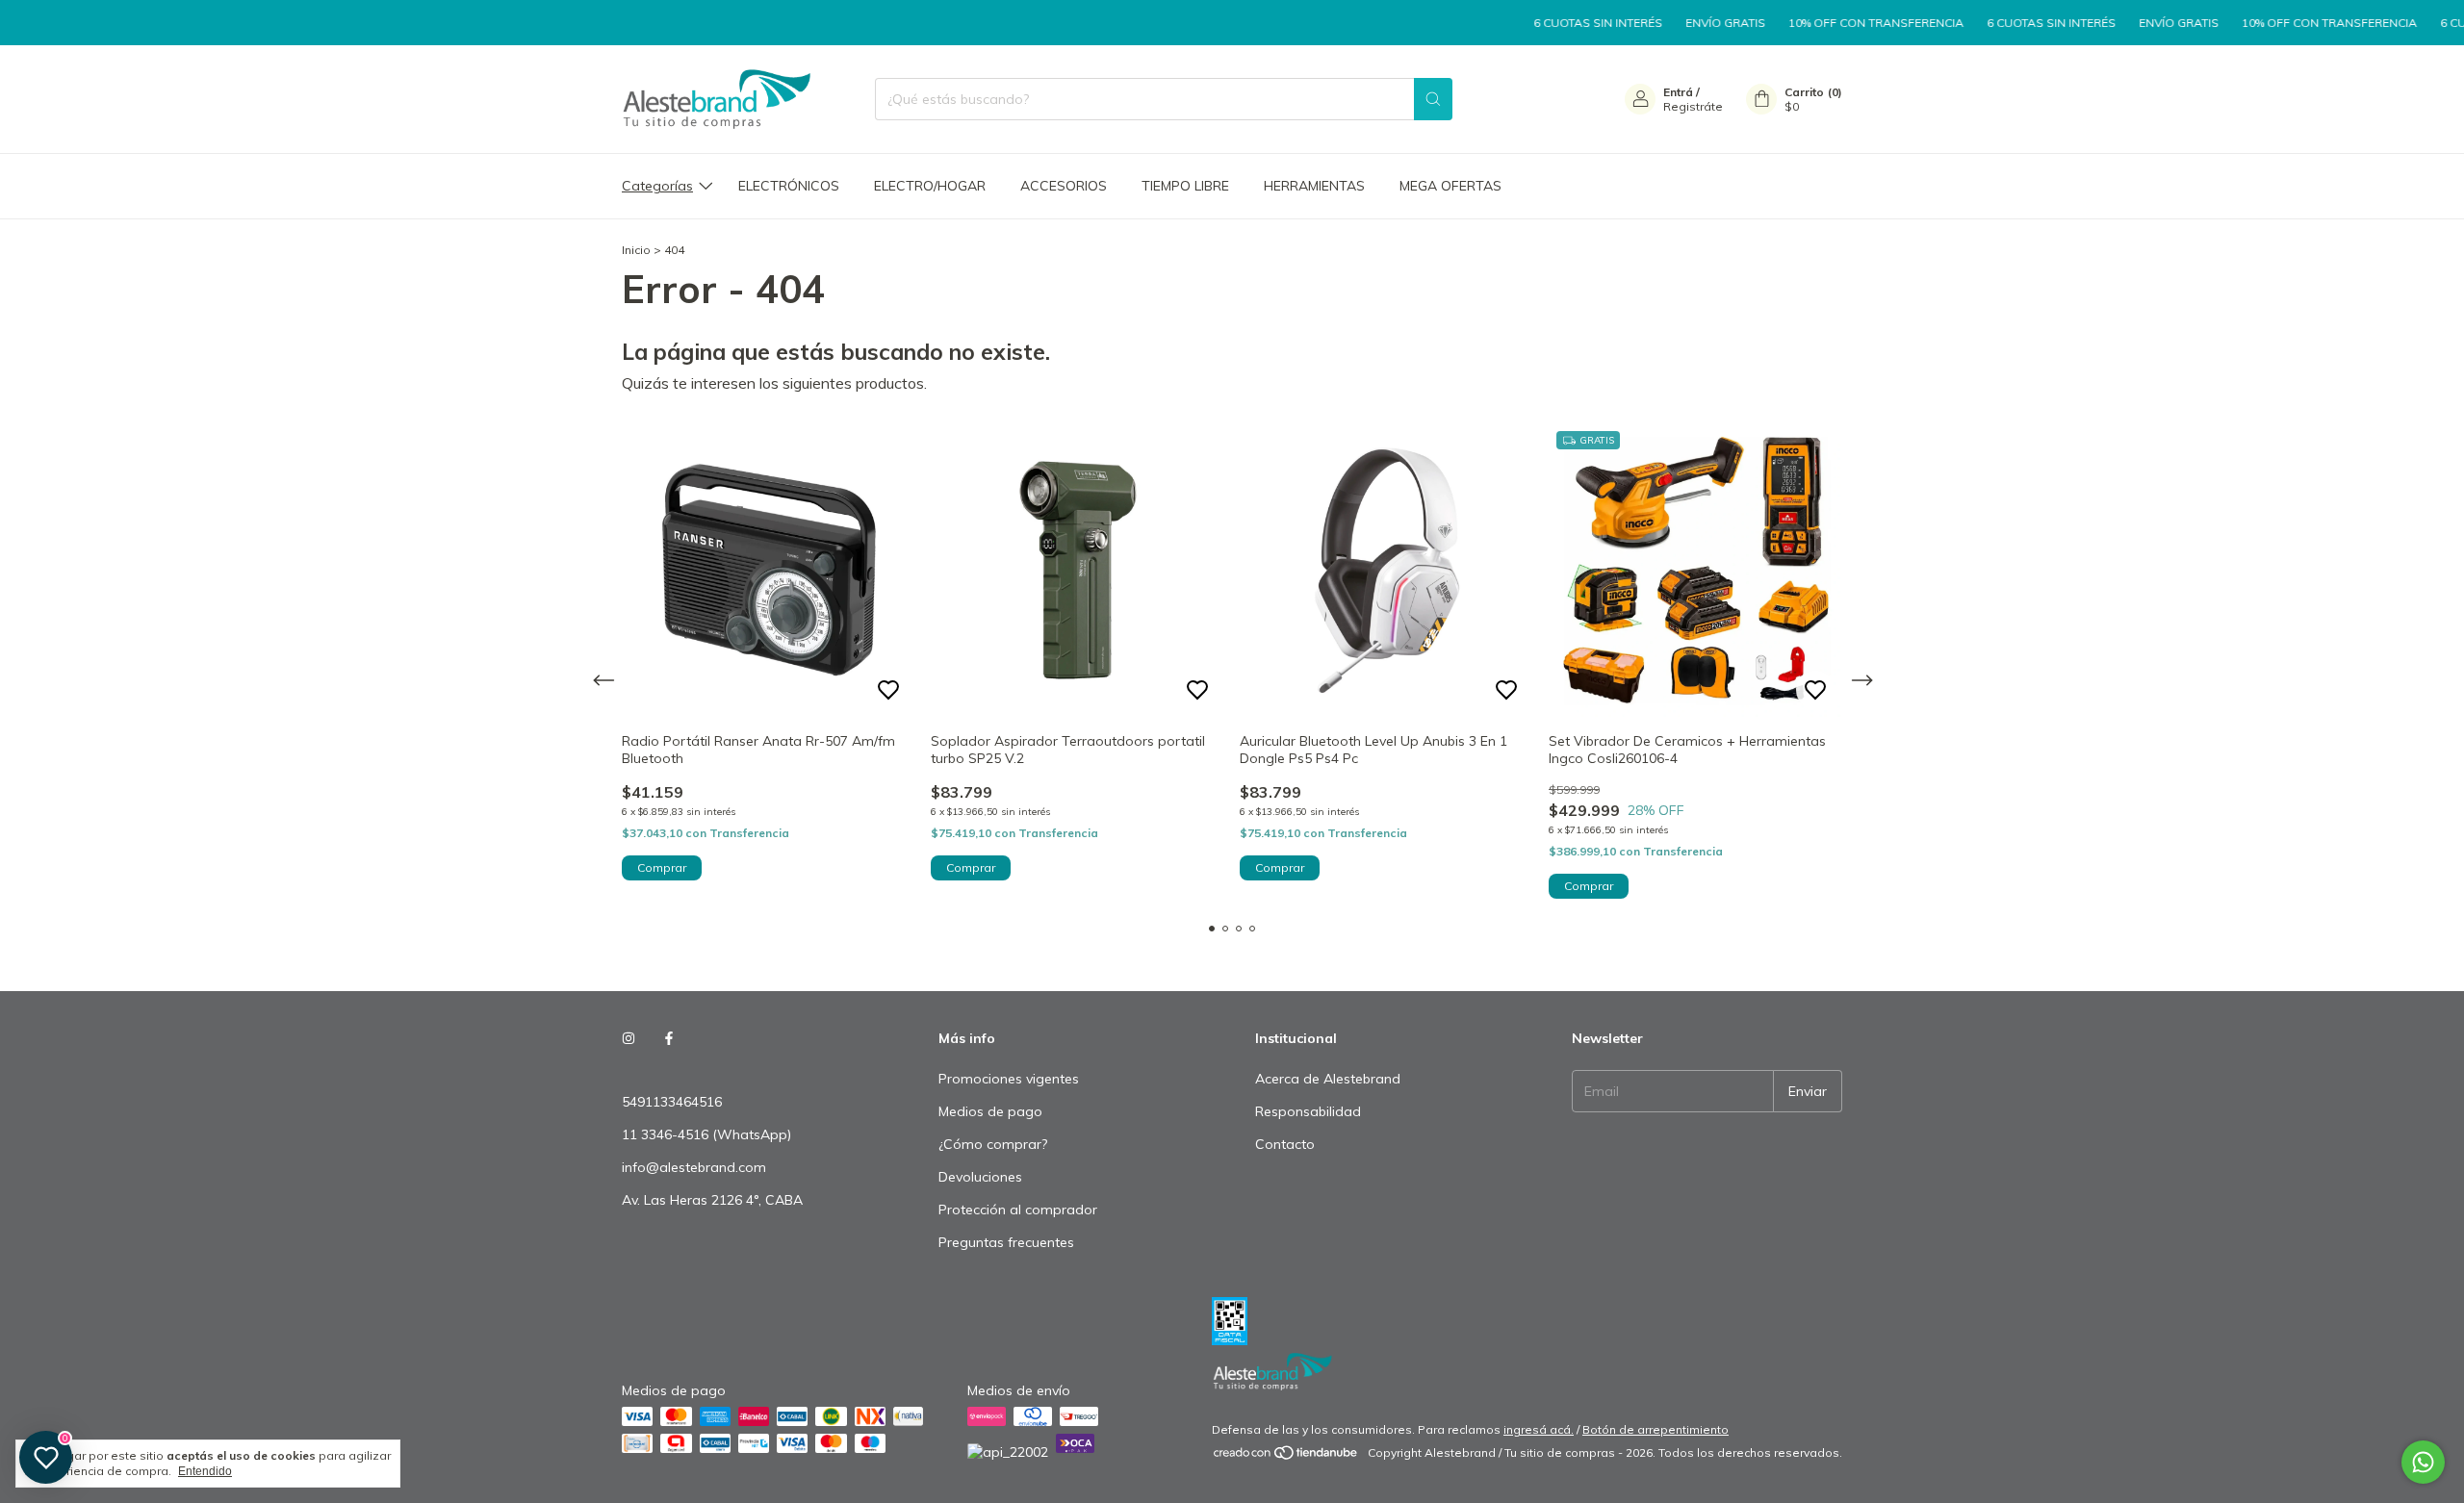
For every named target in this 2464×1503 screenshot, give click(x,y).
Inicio (636, 250)
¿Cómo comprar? (993, 1144)
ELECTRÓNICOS (789, 186)
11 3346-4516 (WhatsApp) (706, 1134)
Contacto (1285, 1144)
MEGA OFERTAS (1450, 186)
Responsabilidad (1308, 1111)
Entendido (205, 1471)
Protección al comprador (1018, 1210)
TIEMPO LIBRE (1185, 186)
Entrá (1678, 92)
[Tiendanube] (1286, 1457)
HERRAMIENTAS (1314, 186)
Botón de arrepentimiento (1655, 1429)
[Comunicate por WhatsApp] (2423, 1462)
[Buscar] (1433, 99)
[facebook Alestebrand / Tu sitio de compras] (669, 1038)
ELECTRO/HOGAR (930, 186)
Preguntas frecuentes (1006, 1242)
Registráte (1693, 106)
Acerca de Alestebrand (1328, 1079)
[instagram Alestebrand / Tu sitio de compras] (629, 1038)
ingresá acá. (1539, 1429)
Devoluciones (980, 1177)
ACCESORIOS (1064, 186)
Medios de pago (990, 1111)
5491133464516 (672, 1102)
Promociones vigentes (1009, 1079)
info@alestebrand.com (694, 1167)
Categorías (657, 186)
